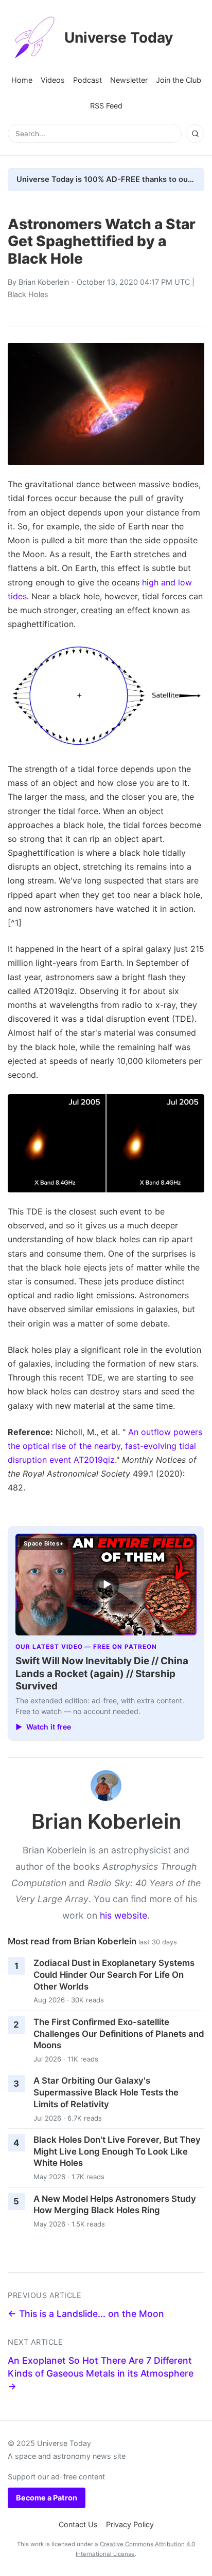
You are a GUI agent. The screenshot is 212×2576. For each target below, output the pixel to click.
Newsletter (129, 80)
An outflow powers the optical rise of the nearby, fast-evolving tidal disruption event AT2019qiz (105, 1446)
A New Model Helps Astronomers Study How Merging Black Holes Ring (115, 2205)
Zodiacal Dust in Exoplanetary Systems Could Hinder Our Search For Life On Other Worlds (114, 1974)
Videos (53, 80)
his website (123, 1915)
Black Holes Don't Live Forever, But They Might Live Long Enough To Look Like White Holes (117, 2151)
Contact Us (78, 2524)
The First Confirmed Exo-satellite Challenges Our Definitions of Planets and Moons (119, 2034)
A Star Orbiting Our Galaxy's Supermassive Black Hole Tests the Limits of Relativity (106, 2092)
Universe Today (119, 38)
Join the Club (179, 80)
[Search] (195, 134)
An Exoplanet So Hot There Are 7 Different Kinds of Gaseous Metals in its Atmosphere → (101, 2373)
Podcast (87, 80)
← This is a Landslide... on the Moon (86, 2314)
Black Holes (28, 294)
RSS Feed (106, 106)
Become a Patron (47, 2498)
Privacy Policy (130, 2524)
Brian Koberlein (44, 282)
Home (22, 80)
